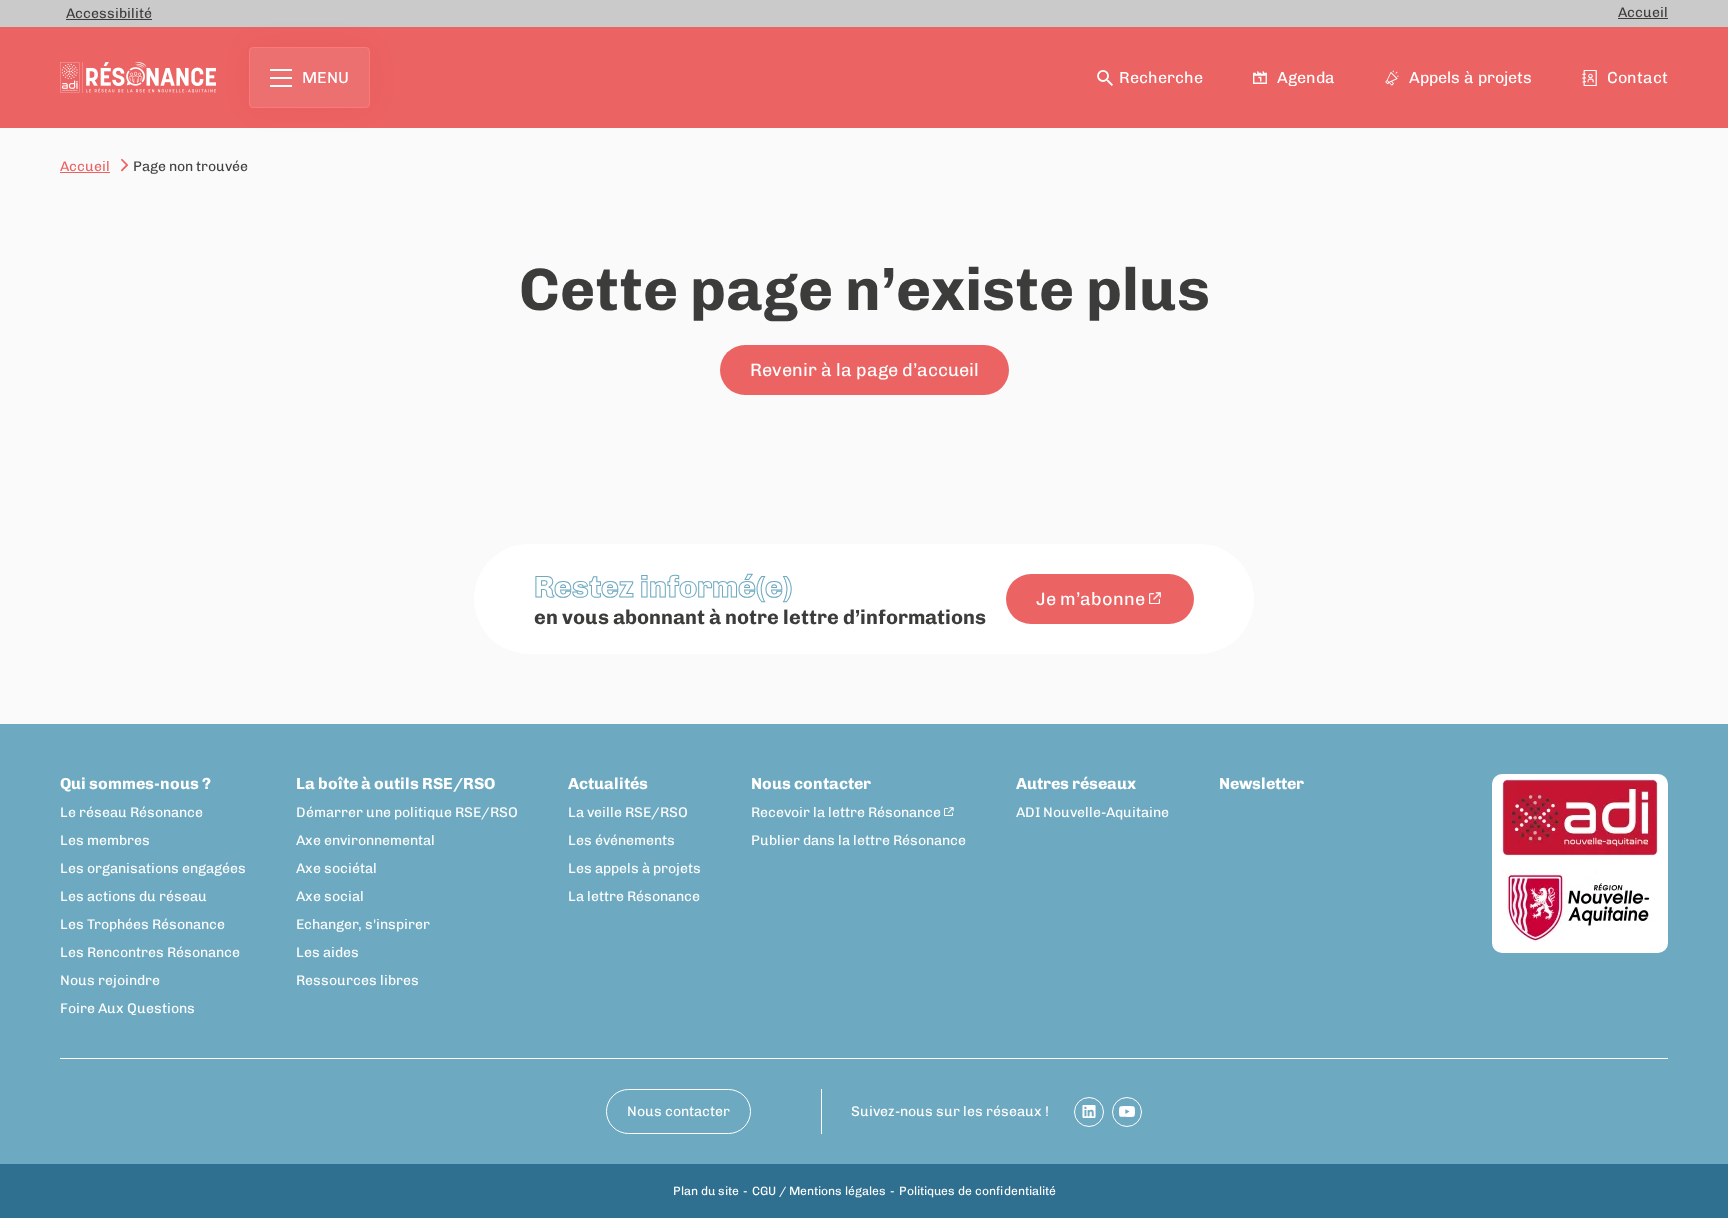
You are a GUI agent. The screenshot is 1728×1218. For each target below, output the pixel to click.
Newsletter (1261, 783)
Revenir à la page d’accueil (864, 370)
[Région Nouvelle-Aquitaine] (1580, 908)
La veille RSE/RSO (628, 812)
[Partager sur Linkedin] (1089, 1112)
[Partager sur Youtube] (1127, 1112)
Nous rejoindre (110, 980)
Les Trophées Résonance (142, 924)
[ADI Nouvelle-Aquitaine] (1580, 819)
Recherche (1161, 77)
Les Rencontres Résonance (150, 952)
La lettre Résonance (634, 896)
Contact (1637, 77)
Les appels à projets (634, 868)
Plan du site (706, 1191)
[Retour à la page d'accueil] (138, 77)
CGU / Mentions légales (819, 1191)
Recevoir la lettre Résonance (846, 812)
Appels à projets (1470, 77)
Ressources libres (357, 980)
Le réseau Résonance (131, 812)
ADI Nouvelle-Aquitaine (1092, 812)
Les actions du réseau (133, 896)
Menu (325, 77)
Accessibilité (109, 13)
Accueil (1643, 12)
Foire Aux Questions (127, 1008)
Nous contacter (811, 783)
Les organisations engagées (153, 868)
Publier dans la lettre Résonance (858, 840)
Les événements (621, 840)
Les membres (105, 840)
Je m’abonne (1090, 599)
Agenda (1306, 77)
